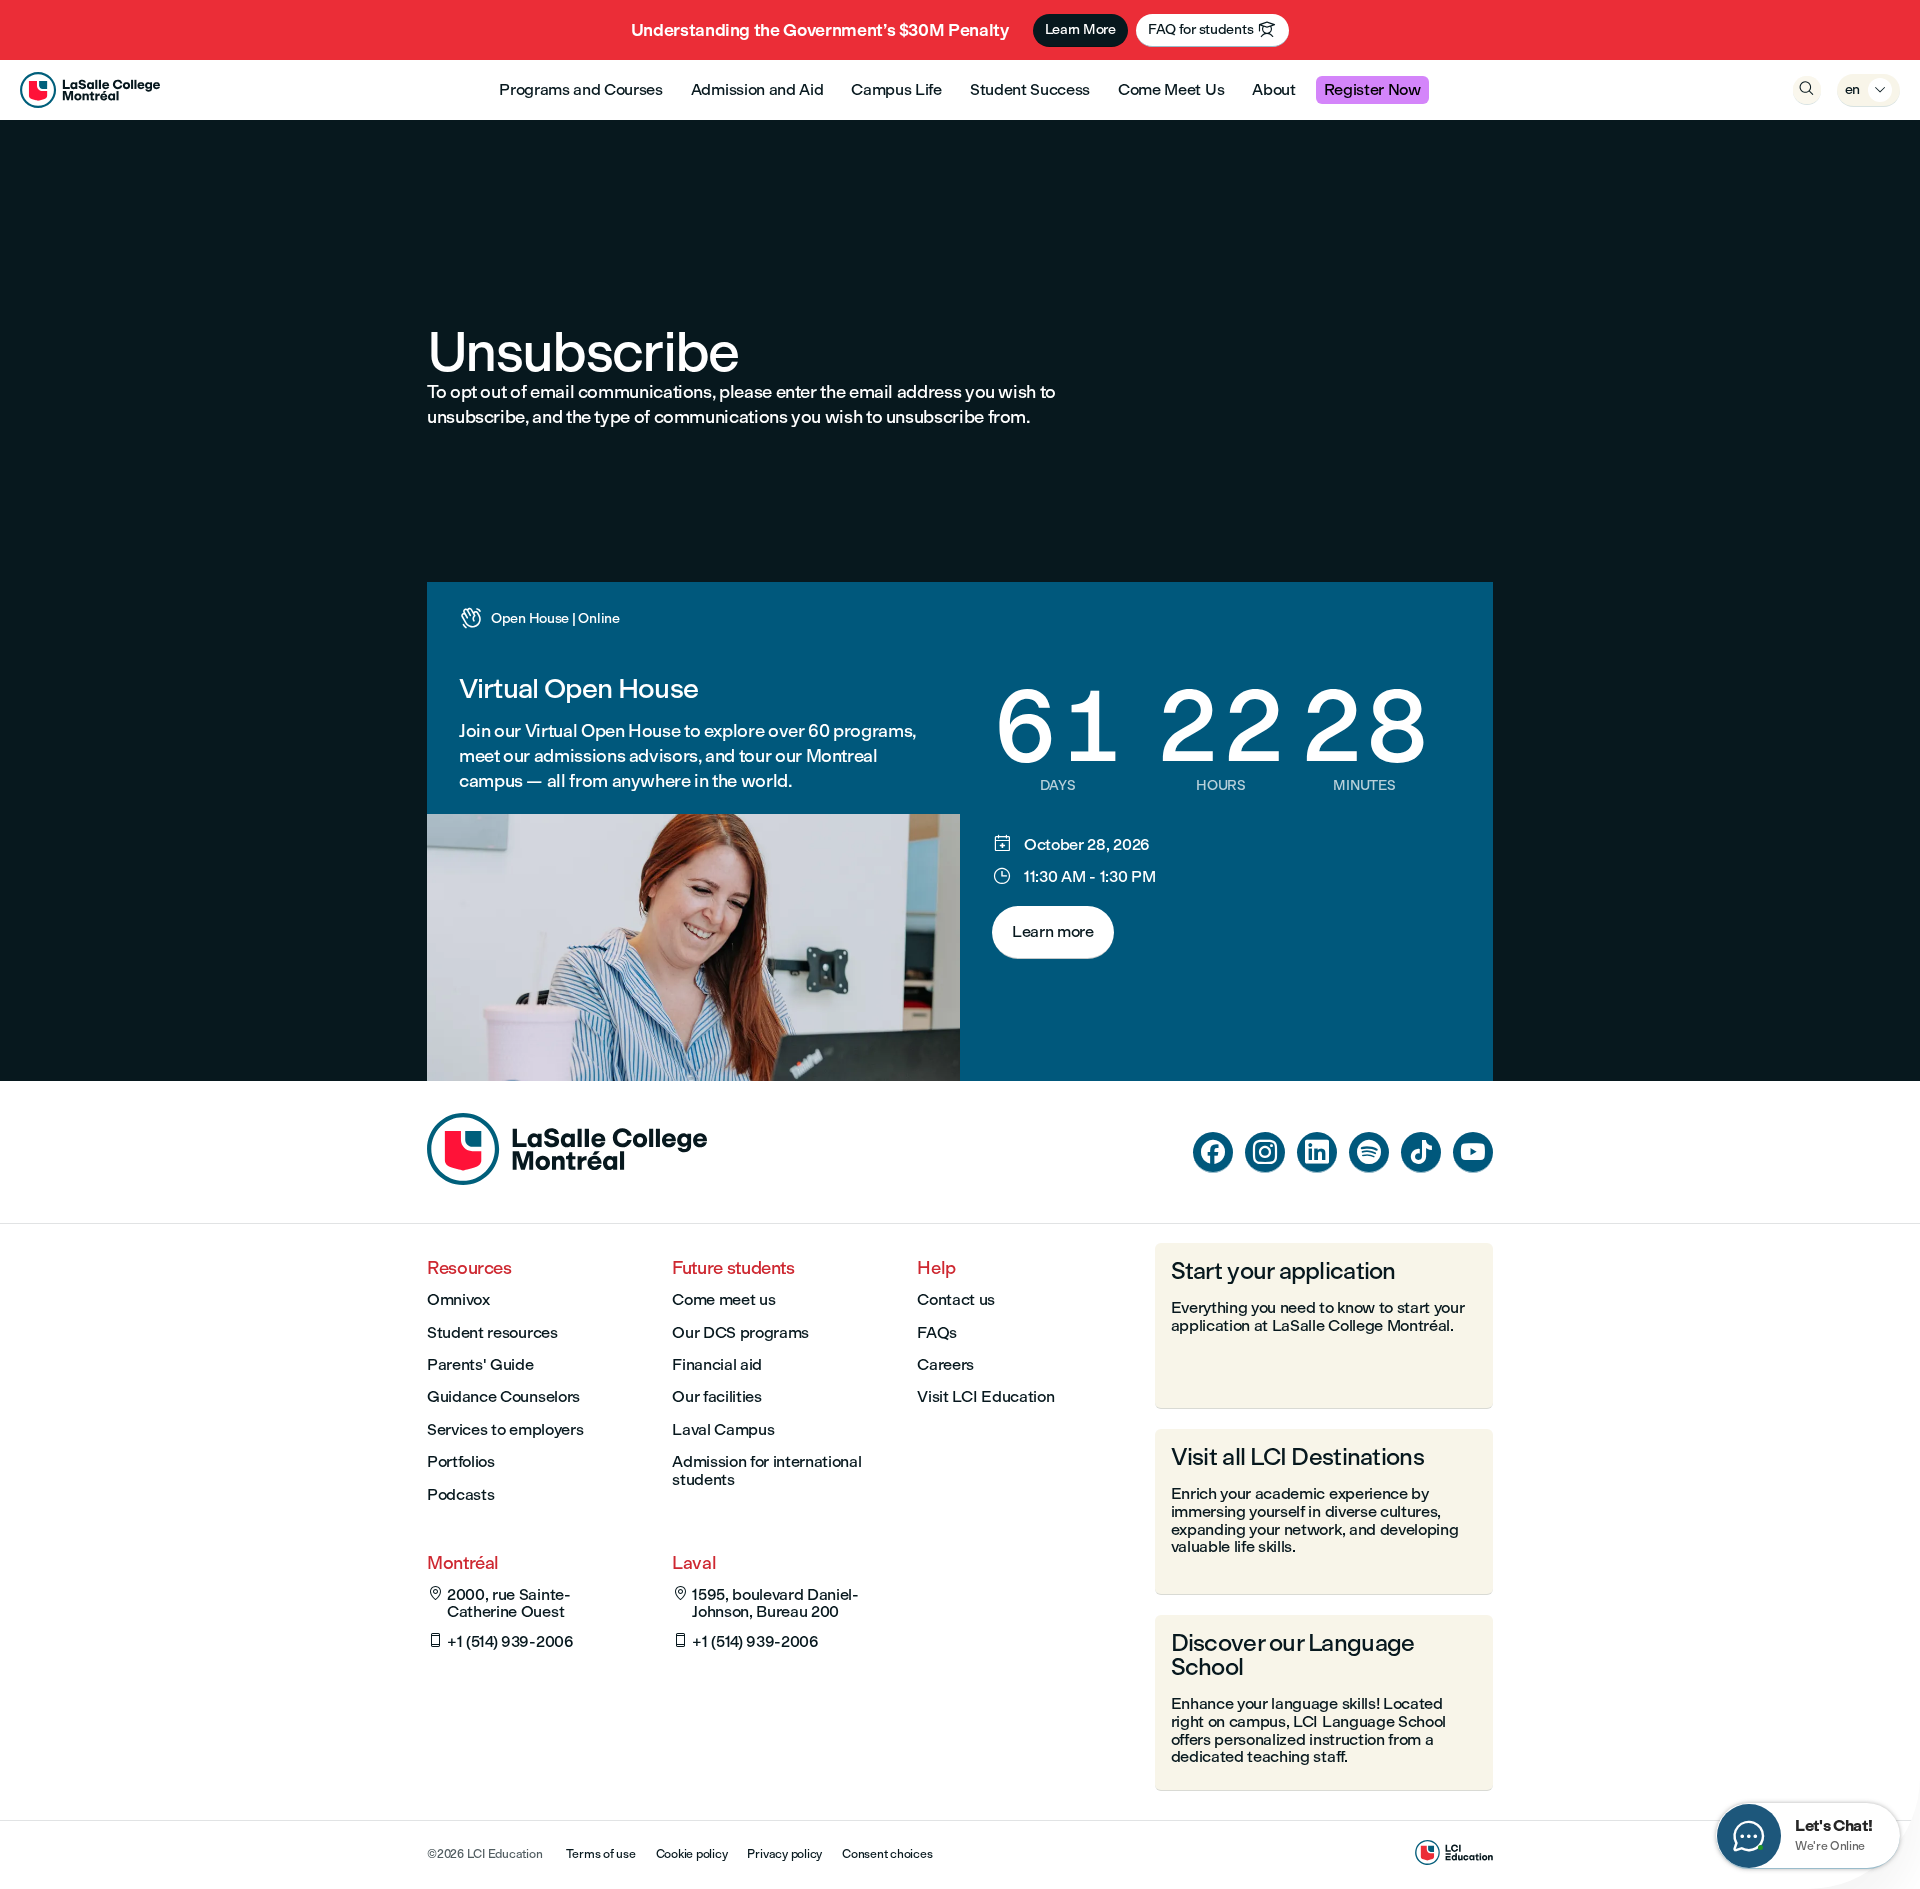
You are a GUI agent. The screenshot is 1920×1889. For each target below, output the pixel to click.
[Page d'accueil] (567, 1179)
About (1273, 89)
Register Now (1372, 89)
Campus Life (896, 89)
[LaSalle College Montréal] (90, 90)
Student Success (1030, 89)
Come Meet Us (1171, 89)
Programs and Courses (581, 89)
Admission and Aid (757, 89)
